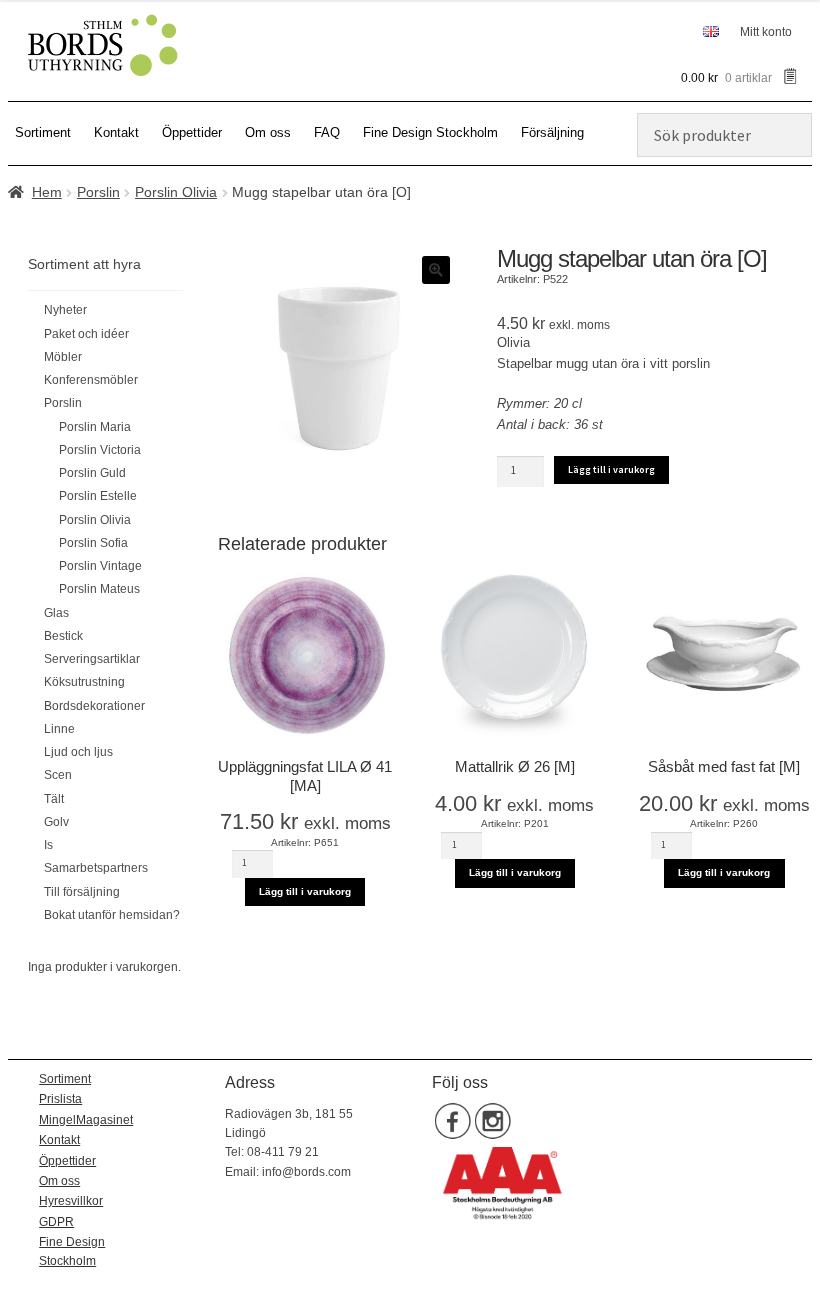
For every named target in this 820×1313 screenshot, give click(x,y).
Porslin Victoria (100, 450)
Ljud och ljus (78, 752)
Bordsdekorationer (94, 706)
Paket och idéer (86, 334)
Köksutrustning (84, 682)
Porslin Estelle (98, 496)
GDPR (56, 1222)
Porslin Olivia (176, 192)
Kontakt (116, 132)
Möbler (63, 357)
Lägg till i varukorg (611, 469)
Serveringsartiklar (92, 659)
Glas (56, 613)
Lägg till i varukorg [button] (305, 891)
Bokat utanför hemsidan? (112, 915)
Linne (59, 729)
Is (48, 845)
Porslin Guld (92, 473)
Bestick (63, 636)
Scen (58, 775)
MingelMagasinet (86, 1120)
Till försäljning (82, 892)
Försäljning (552, 132)
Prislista (60, 1099)
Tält (54, 799)
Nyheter (65, 310)
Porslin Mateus (99, 589)
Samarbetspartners (96, 868)
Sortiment (43, 132)
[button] (436, 270)
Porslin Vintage (100, 566)
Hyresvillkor (71, 1201)
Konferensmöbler (91, 380)
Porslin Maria (95, 427)
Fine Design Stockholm (430, 132)
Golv (56, 822)
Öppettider (192, 132)
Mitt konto (766, 32)
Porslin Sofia (93, 543)
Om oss (268, 132)
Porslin (98, 192)
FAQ (327, 132)
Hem (47, 192)
